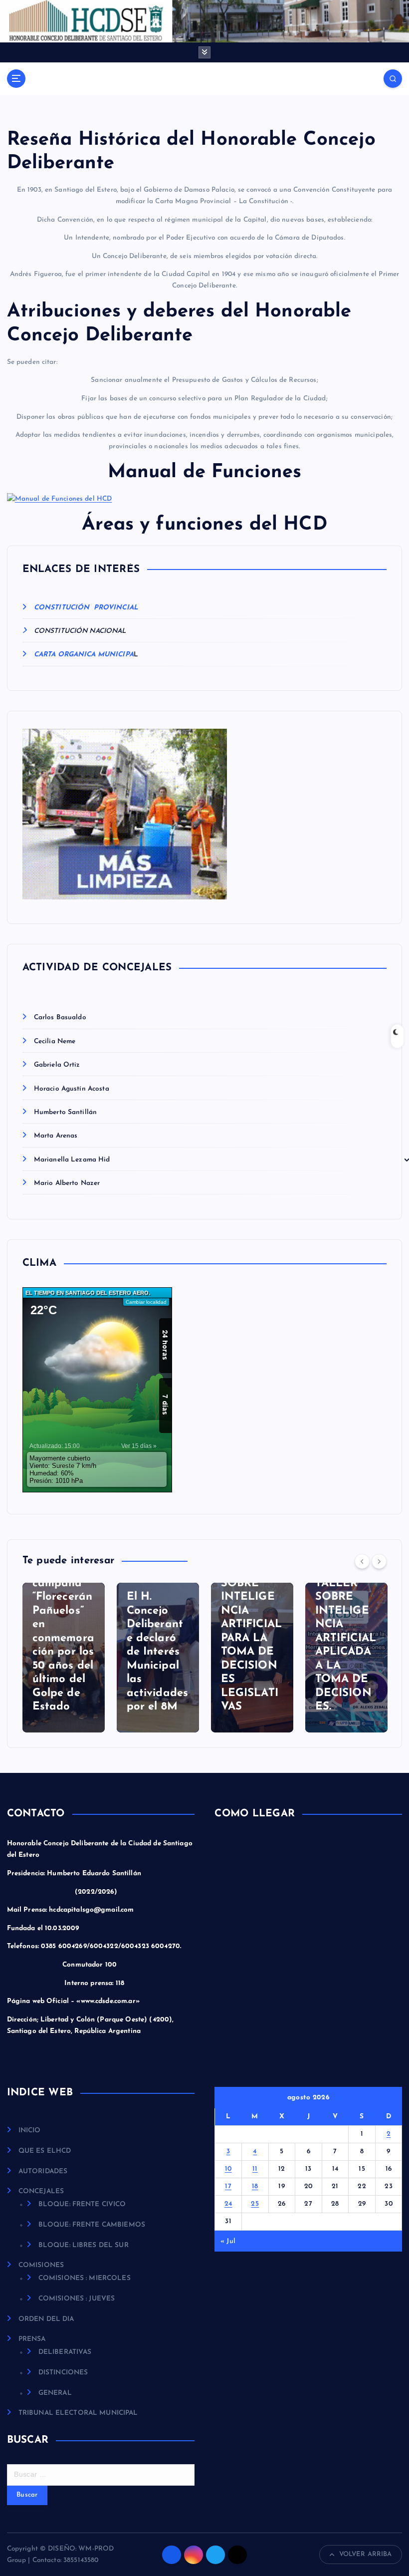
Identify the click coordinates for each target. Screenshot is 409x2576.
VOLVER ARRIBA (366, 2554)
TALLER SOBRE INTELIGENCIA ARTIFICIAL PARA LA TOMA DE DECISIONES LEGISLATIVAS (183, 1638)
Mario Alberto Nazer (67, 1183)
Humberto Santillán (65, 1112)
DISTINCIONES (63, 2373)
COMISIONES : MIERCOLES (85, 2278)
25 (255, 2204)
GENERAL (363, 1630)
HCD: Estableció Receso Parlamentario (368, 1679)
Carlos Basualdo (60, 1017)
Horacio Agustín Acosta (72, 1089)
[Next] (379, 1561)
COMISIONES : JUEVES (77, 2299)
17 (228, 2186)
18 (255, 2186)
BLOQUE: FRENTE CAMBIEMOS (92, 2225)
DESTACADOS (368, 1617)
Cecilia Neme (55, 1041)
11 (255, 2169)
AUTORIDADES (43, 2171)
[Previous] (362, 1561)
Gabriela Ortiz (57, 1065)
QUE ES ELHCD (45, 2151)
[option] (89, 1658)
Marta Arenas (56, 1136)
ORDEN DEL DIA (46, 2319)
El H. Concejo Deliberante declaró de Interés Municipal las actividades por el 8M (89, 1652)
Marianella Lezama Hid (72, 1160)
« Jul (228, 2241)
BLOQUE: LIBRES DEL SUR (84, 2245)
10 (228, 2169)
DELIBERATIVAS (65, 2352)
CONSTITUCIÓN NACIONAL (80, 631)
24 (228, 2204)
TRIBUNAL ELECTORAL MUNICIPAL (78, 2413)
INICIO (30, 2131)
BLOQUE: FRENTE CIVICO (82, 2204)
